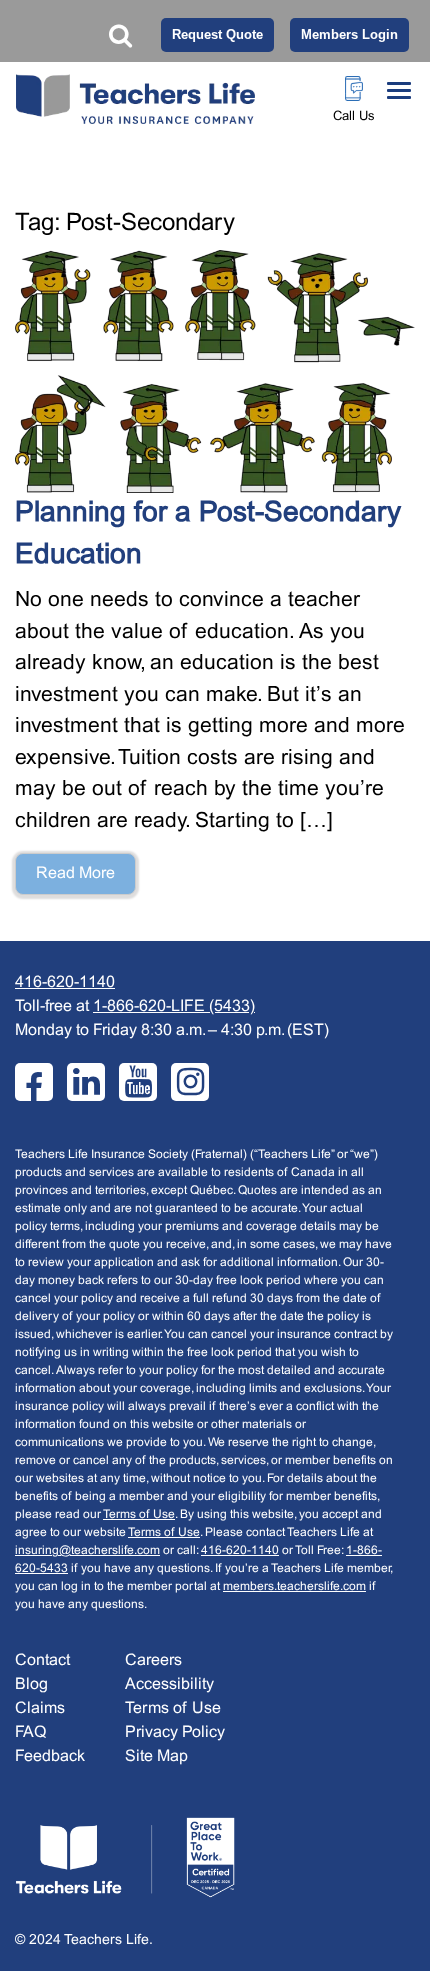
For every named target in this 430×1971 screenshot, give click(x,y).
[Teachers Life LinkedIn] (86, 1082)
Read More (75, 873)
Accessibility (169, 1684)
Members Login (349, 34)
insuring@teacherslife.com (87, 1551)
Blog (31, 1684)
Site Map (156, 1756)
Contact (42, 1660)
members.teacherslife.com (294, 1587)
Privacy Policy (175, 1732)
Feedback (50, 1756)
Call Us (354, 117)
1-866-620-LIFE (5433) (174, 1006)
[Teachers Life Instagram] (190, 1082)
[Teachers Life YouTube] (138, 1082)
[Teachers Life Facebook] (34, 1082)
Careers (153, 1660)
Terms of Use (139, 1515)
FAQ (30, 1732)
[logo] (125, 1857)
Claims (40, 1708)
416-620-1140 (65, 982)
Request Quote (217, 34)
